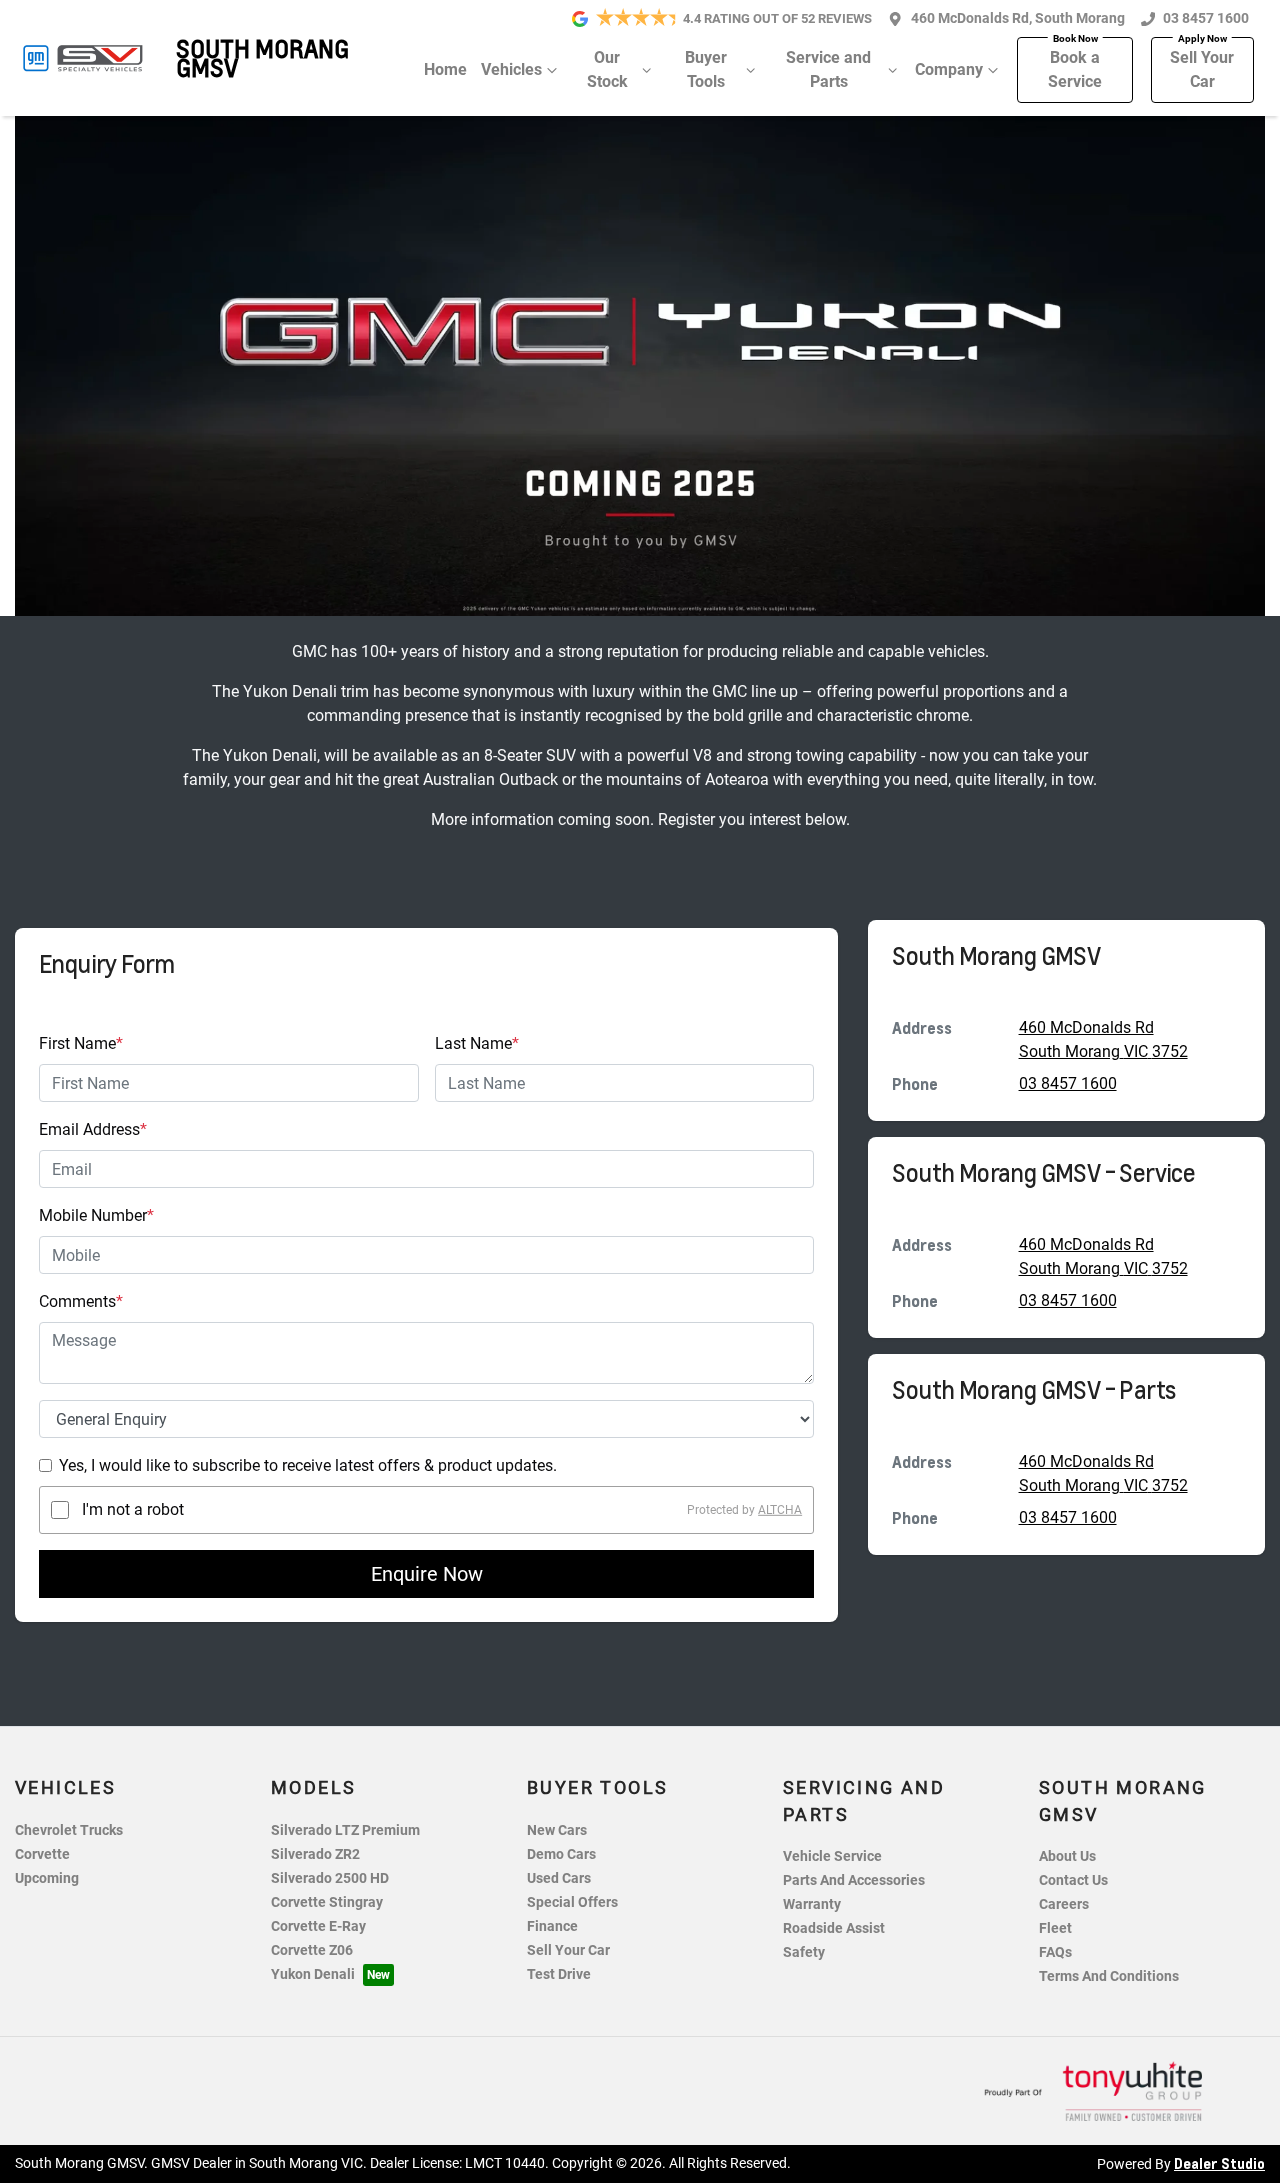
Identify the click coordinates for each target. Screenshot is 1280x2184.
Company (949, 69)
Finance (552, 1926)
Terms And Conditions (1109, 1976)
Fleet (1055, 1928)
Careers (1064, 1904)
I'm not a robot (133, 1509)
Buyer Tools (706, 69)
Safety (804, 1952)
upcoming (47, 1878)
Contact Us (1073, 1880)
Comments (81, 1301)
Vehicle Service (832, 1856)
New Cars (557, 1830)
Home (445, 69)
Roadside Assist (834, 1928)
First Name (81, 1043)
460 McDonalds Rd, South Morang (1018, 18)
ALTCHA (780, 1510)
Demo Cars (561, 1854)
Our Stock (607, 69)
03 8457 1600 (1206, 18)
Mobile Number (96, 1215)
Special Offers (572, 1902)
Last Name (477, 1043)
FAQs (1055, 1952)
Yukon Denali (313, 1974)
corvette (42, 1854)
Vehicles (511, 69)
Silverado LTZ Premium (345, 1830)
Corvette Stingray (327, 1902)
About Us (1067, 1856)
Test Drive (559, 1974)
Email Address (93, 1129)
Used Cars (559, 1878)
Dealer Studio (1219, 2163)
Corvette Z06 (312, 1950)
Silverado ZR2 (315, 1854)
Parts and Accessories (854, 1880)
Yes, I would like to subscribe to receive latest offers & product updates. (308, 1465)
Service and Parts (828, 69)
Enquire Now (427, 1574)
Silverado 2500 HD (330, 1878)
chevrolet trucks (69, 1830)
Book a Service (1075, 69)
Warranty (812, 1904)
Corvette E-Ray (318, 1926)
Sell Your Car (1202, 69)
